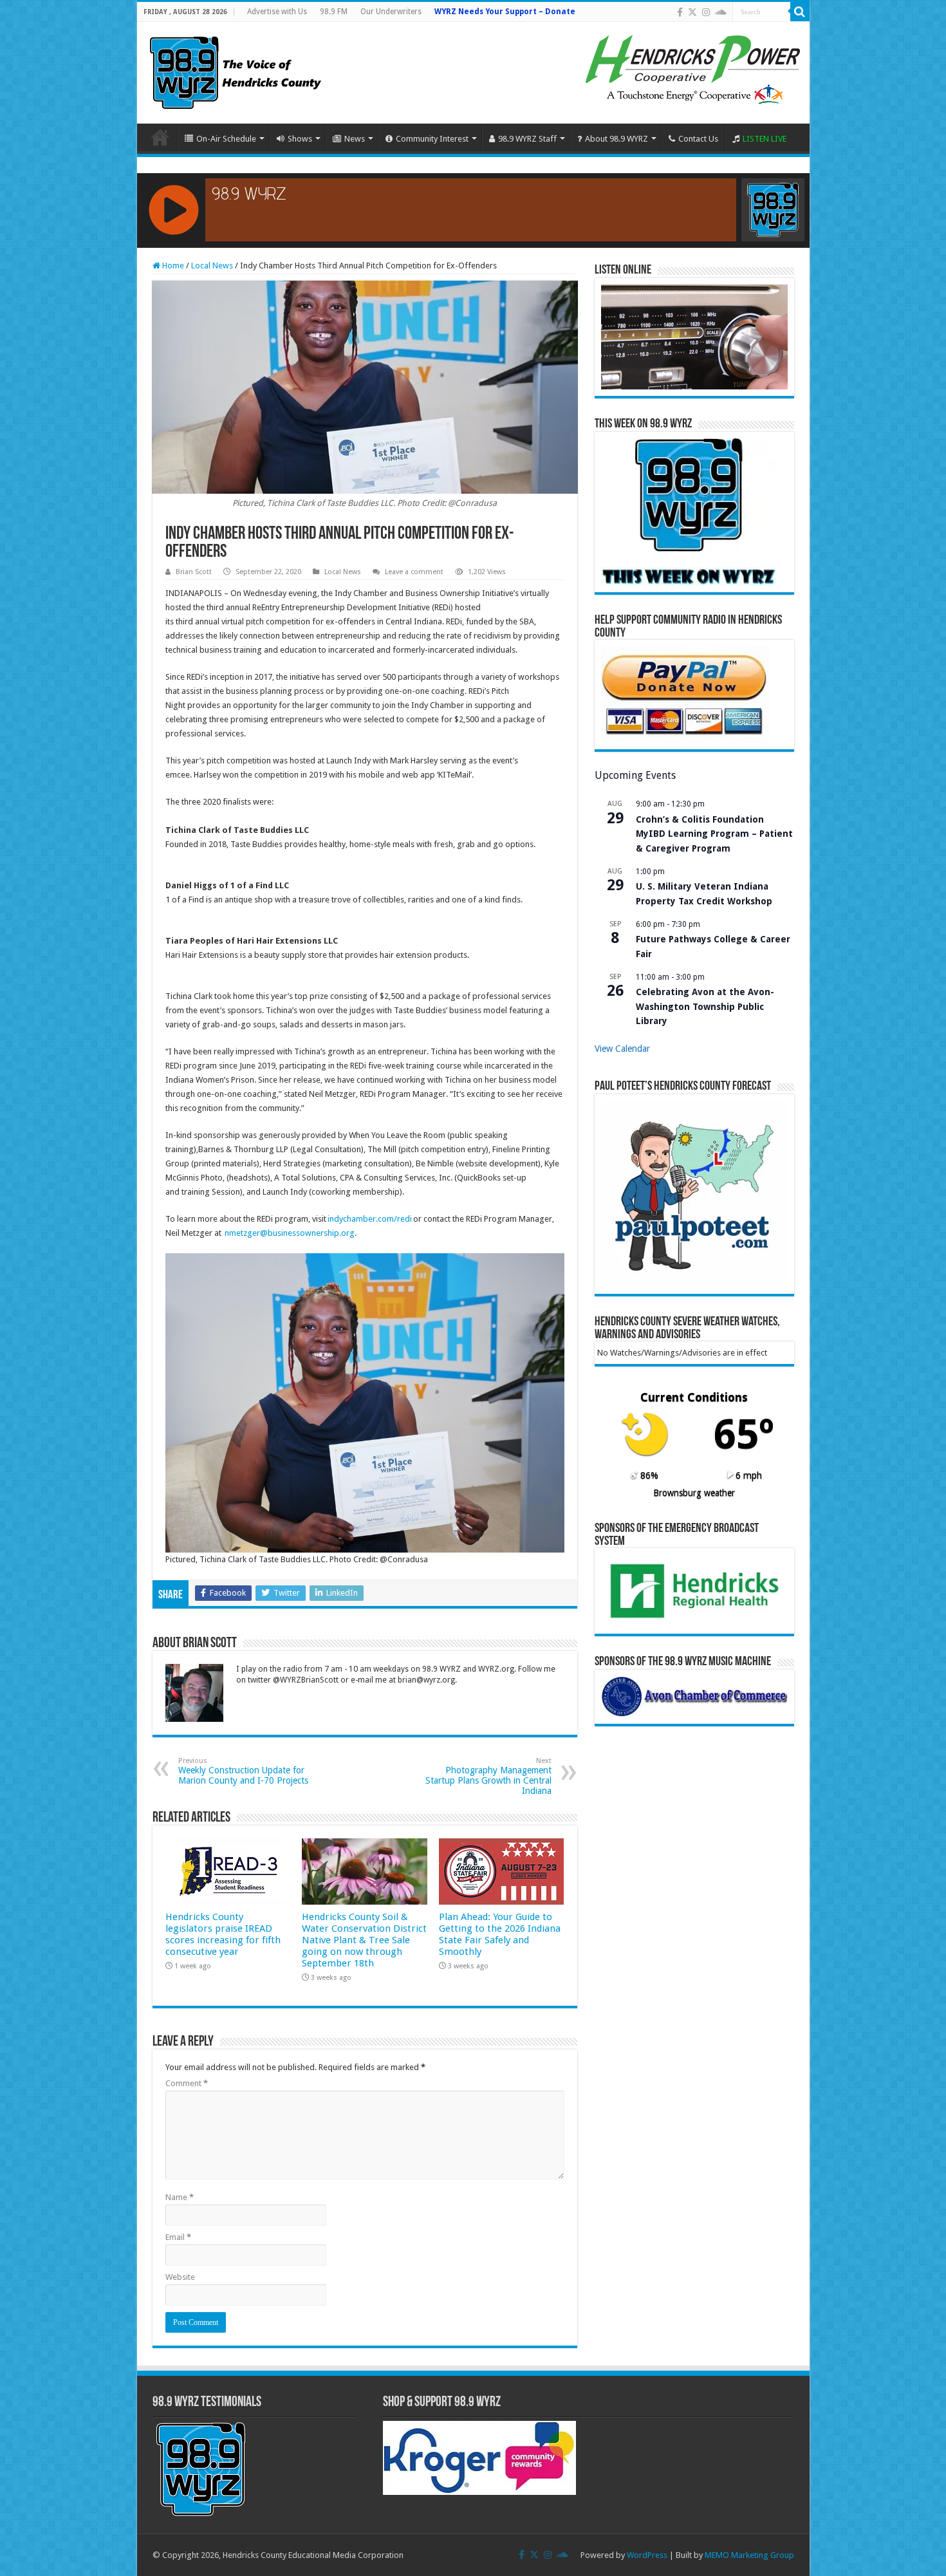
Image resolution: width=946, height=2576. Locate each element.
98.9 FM (334, 12)
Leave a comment (414, 572)
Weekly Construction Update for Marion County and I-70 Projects (243, 1771)
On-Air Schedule (226, 139)
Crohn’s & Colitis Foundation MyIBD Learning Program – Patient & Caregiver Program (714, 834)
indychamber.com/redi (370, 1219)
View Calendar (622, 1049)
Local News (212, 266)
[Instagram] (706, 12)
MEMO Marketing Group (749, 2555)
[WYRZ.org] (235, 70)
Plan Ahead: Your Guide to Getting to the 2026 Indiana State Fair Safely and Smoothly (500, 1934)
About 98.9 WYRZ (617, 139)
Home (160, 137)
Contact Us (698, 139)
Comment (187, 2083)
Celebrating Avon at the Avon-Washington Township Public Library (705, 1006)
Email (178, 2237)
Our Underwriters (391, 12)
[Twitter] (692, 12)
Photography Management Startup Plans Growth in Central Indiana (488, 1776)
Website (180, 2277)
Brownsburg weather (694, 1493)
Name (180, 2197)
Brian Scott (194, 572)
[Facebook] (680, 12)
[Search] (800, 12)
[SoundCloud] (721, 12)
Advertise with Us (277, 12)
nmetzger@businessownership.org (290, 1233)
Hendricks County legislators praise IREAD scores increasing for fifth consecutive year (223, 1934)
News (355, 139)
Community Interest (432, 139)
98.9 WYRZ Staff (527, 139)
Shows (300, 139)
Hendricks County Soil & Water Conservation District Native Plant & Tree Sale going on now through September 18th (364, 1940)
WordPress (647, 2555)
